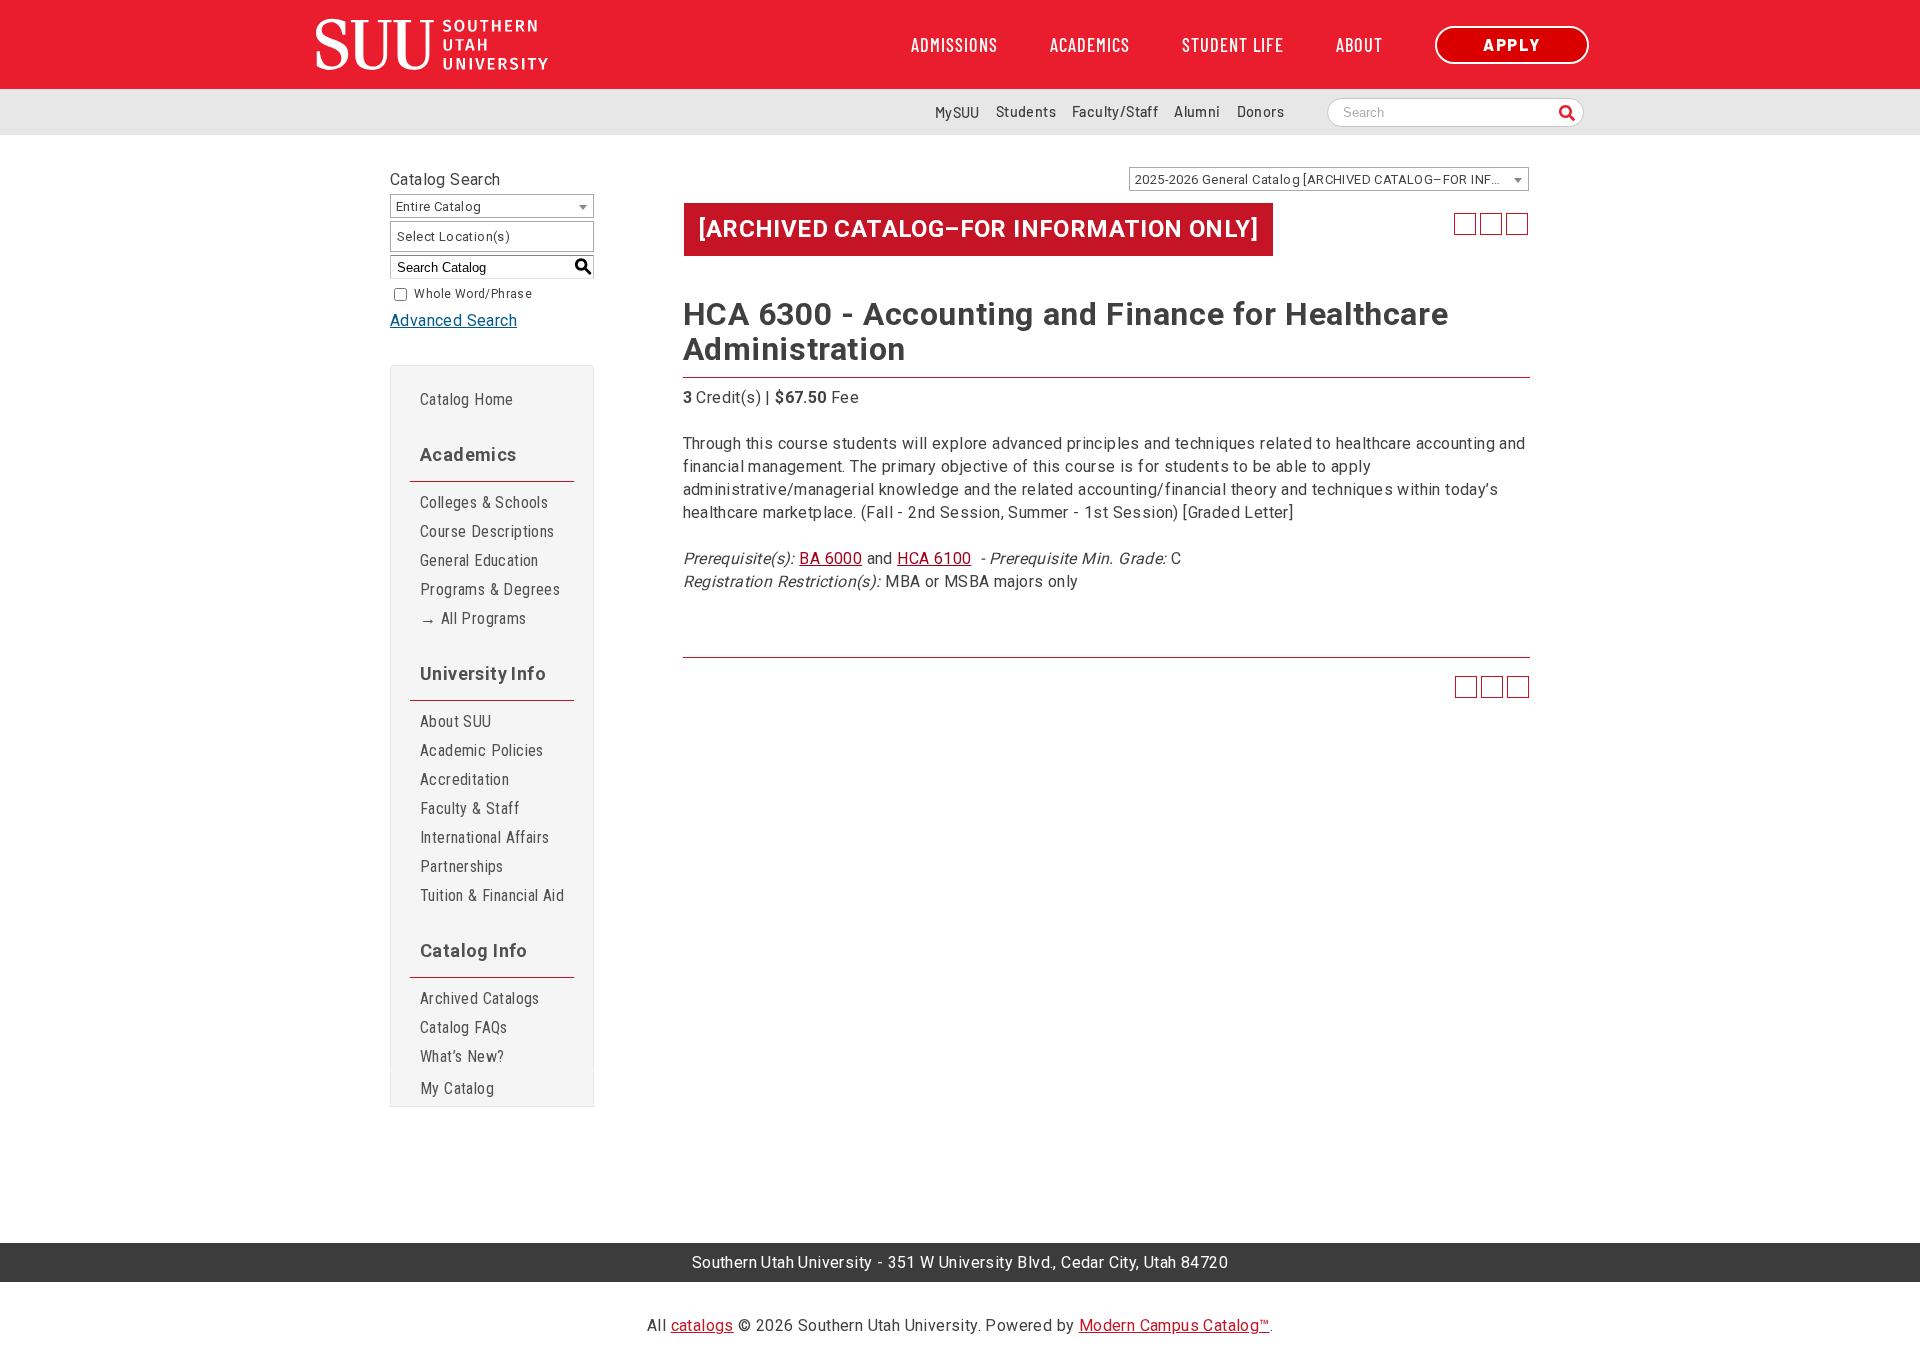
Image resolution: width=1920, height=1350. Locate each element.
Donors (1260, 111)
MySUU (957, 112)
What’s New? (462, 1056)
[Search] (1567, 114)
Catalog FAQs (464, 1027)
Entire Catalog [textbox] (439, 206)
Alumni (1197, 111)
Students (1026, 111)
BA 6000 (830, 558)
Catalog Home (467, 399)
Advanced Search (453, 320)
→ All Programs (473, 618)
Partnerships (462, 866)
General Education (479, 560)
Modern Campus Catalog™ (1174, 1325)
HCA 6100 (934, 558)
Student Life (1233, 45)
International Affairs (484, 837)
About (1359, 45)
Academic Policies (482, 750)
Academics (1090, 45)
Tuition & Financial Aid (492, 895)
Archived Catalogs (480, 998)
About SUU (456, 721)
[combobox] (1329, 179)
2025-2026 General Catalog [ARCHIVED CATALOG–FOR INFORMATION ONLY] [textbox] (1331, 179)
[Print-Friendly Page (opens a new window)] (1491, 224)
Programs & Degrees (490, 589)
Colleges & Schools (484, 502)
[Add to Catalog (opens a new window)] (1465, 224)
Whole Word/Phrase (473, 294)
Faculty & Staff (469, 808)
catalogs (702, 1325)
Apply (1512, 44)
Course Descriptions (487, 531)
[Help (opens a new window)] (1517, 224)
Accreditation (464, 779)
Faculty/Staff (1115, 111)
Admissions (954, 45)
